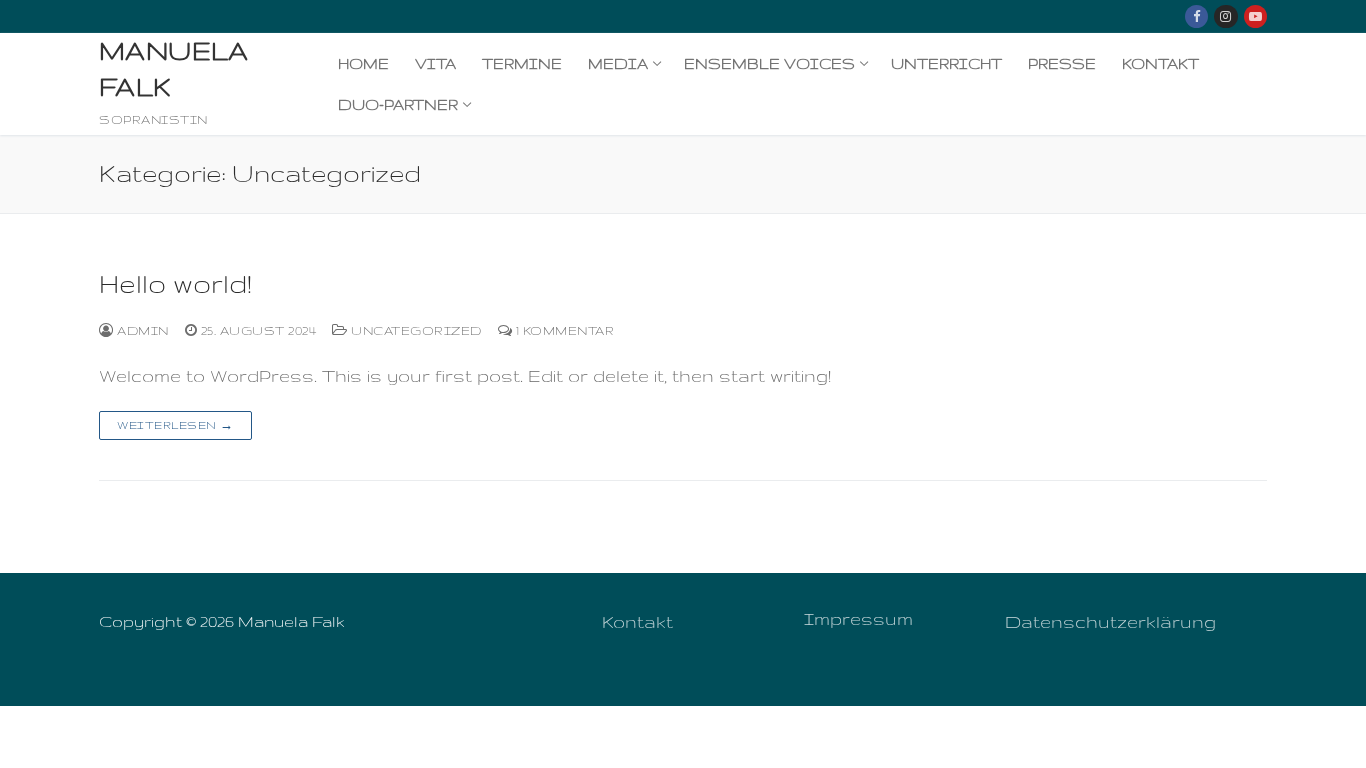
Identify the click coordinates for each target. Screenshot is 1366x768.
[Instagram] (1225, 16)
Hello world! (175, 283)
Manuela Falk (174, 68)
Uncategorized (415, 330)
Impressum (858, 618)
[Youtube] (1255, 16)
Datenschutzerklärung (1110, 621)
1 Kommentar (563, 330)
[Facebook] (1196, 16)
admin (141, 330)
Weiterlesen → (175, 425)
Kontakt (637, 621)
